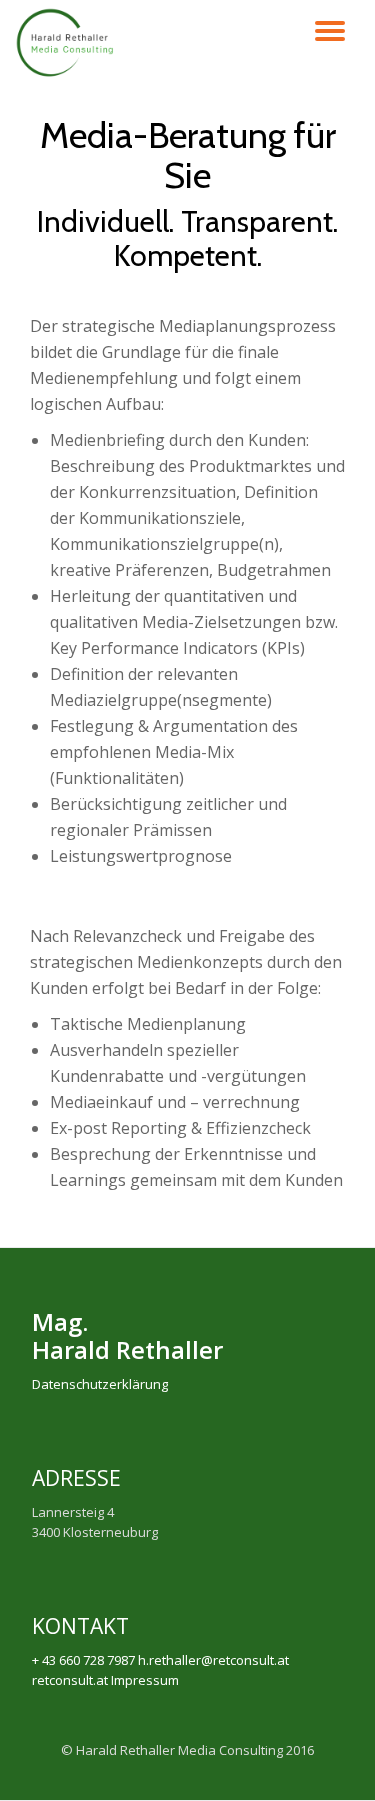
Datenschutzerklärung (100, 1384)
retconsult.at (70, 1680)
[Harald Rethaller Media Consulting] (68, 50)
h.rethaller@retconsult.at (213, 1660)
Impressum (145, 1680)
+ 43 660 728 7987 (83, 1660)
